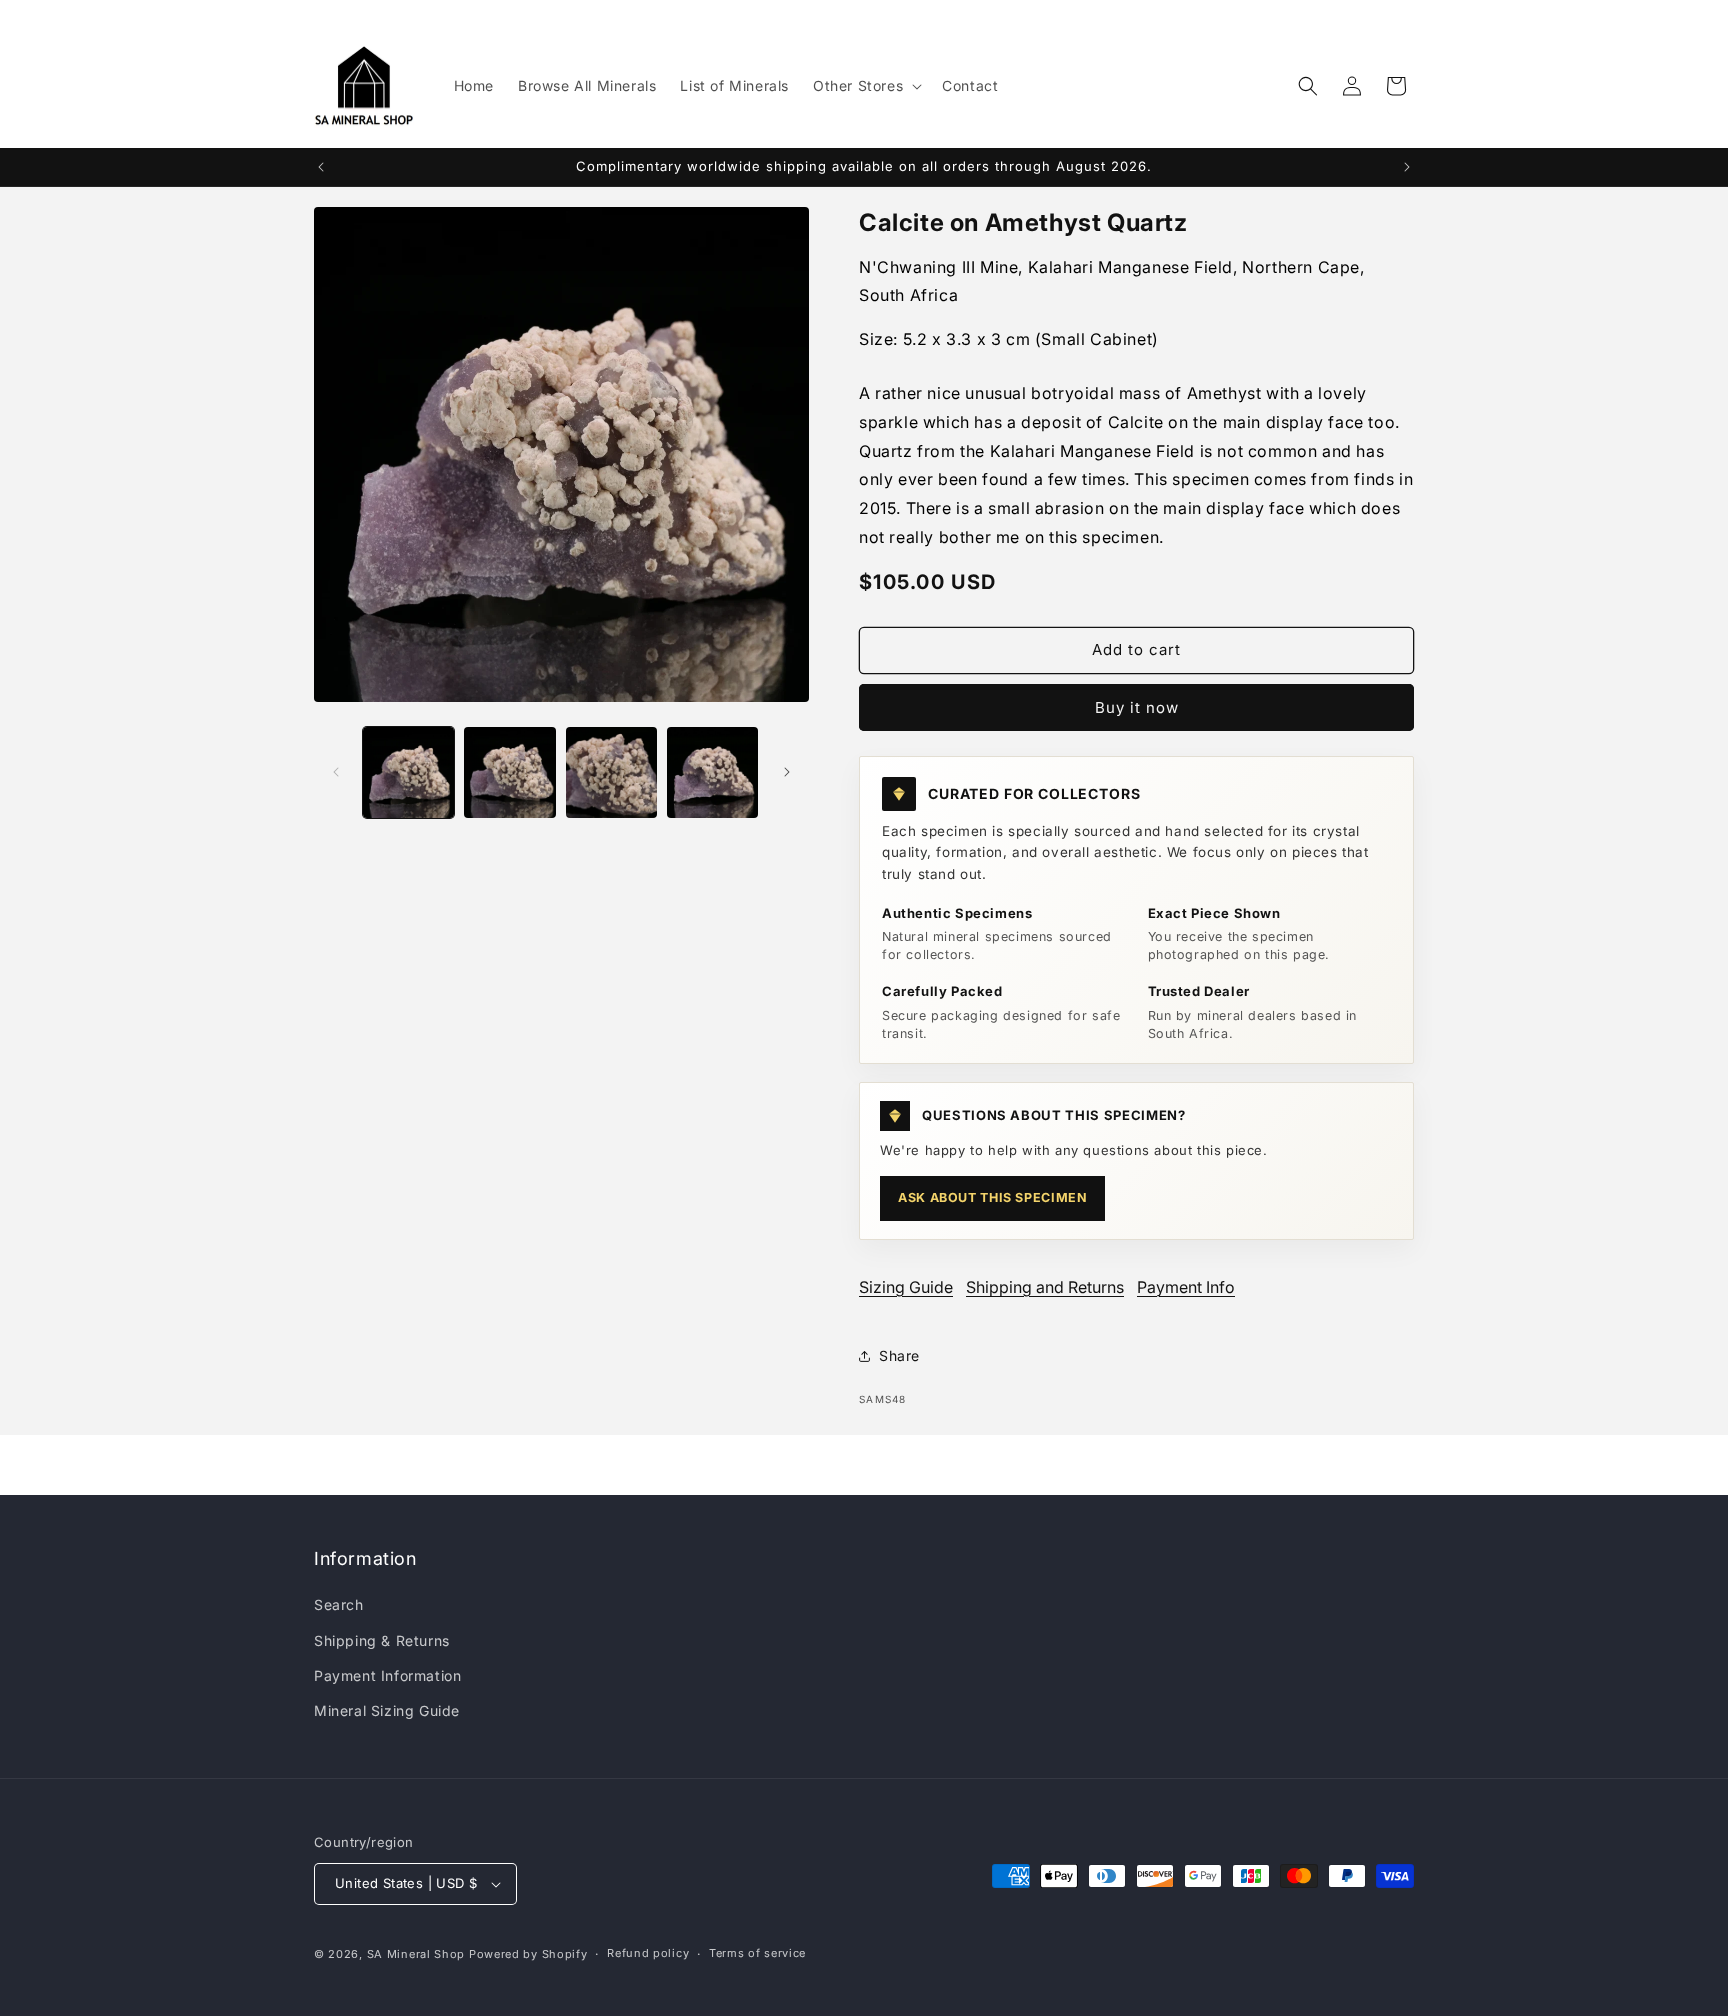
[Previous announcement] (321, 167)
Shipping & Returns (382, 1640)
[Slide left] (336, 772)
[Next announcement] (1407, 167)
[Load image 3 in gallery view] (611, 772)
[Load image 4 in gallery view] (712, 772)
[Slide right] (787, 772)
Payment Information (387, 1675)
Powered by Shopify (528, 1954)
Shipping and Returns (1045, 1287)
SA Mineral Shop (416, 1954)
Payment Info (1186, 1287)
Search (339, 1604)
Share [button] (899, 1355)
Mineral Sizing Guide (387, 1710)
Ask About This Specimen (992, 1197)
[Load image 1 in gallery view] (408, 772)
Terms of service (757, 1953)
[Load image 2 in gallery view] (509, 772)
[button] (865, 86)
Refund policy (648, 1953)
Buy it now (1137, 707)
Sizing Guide (906, 1287)
